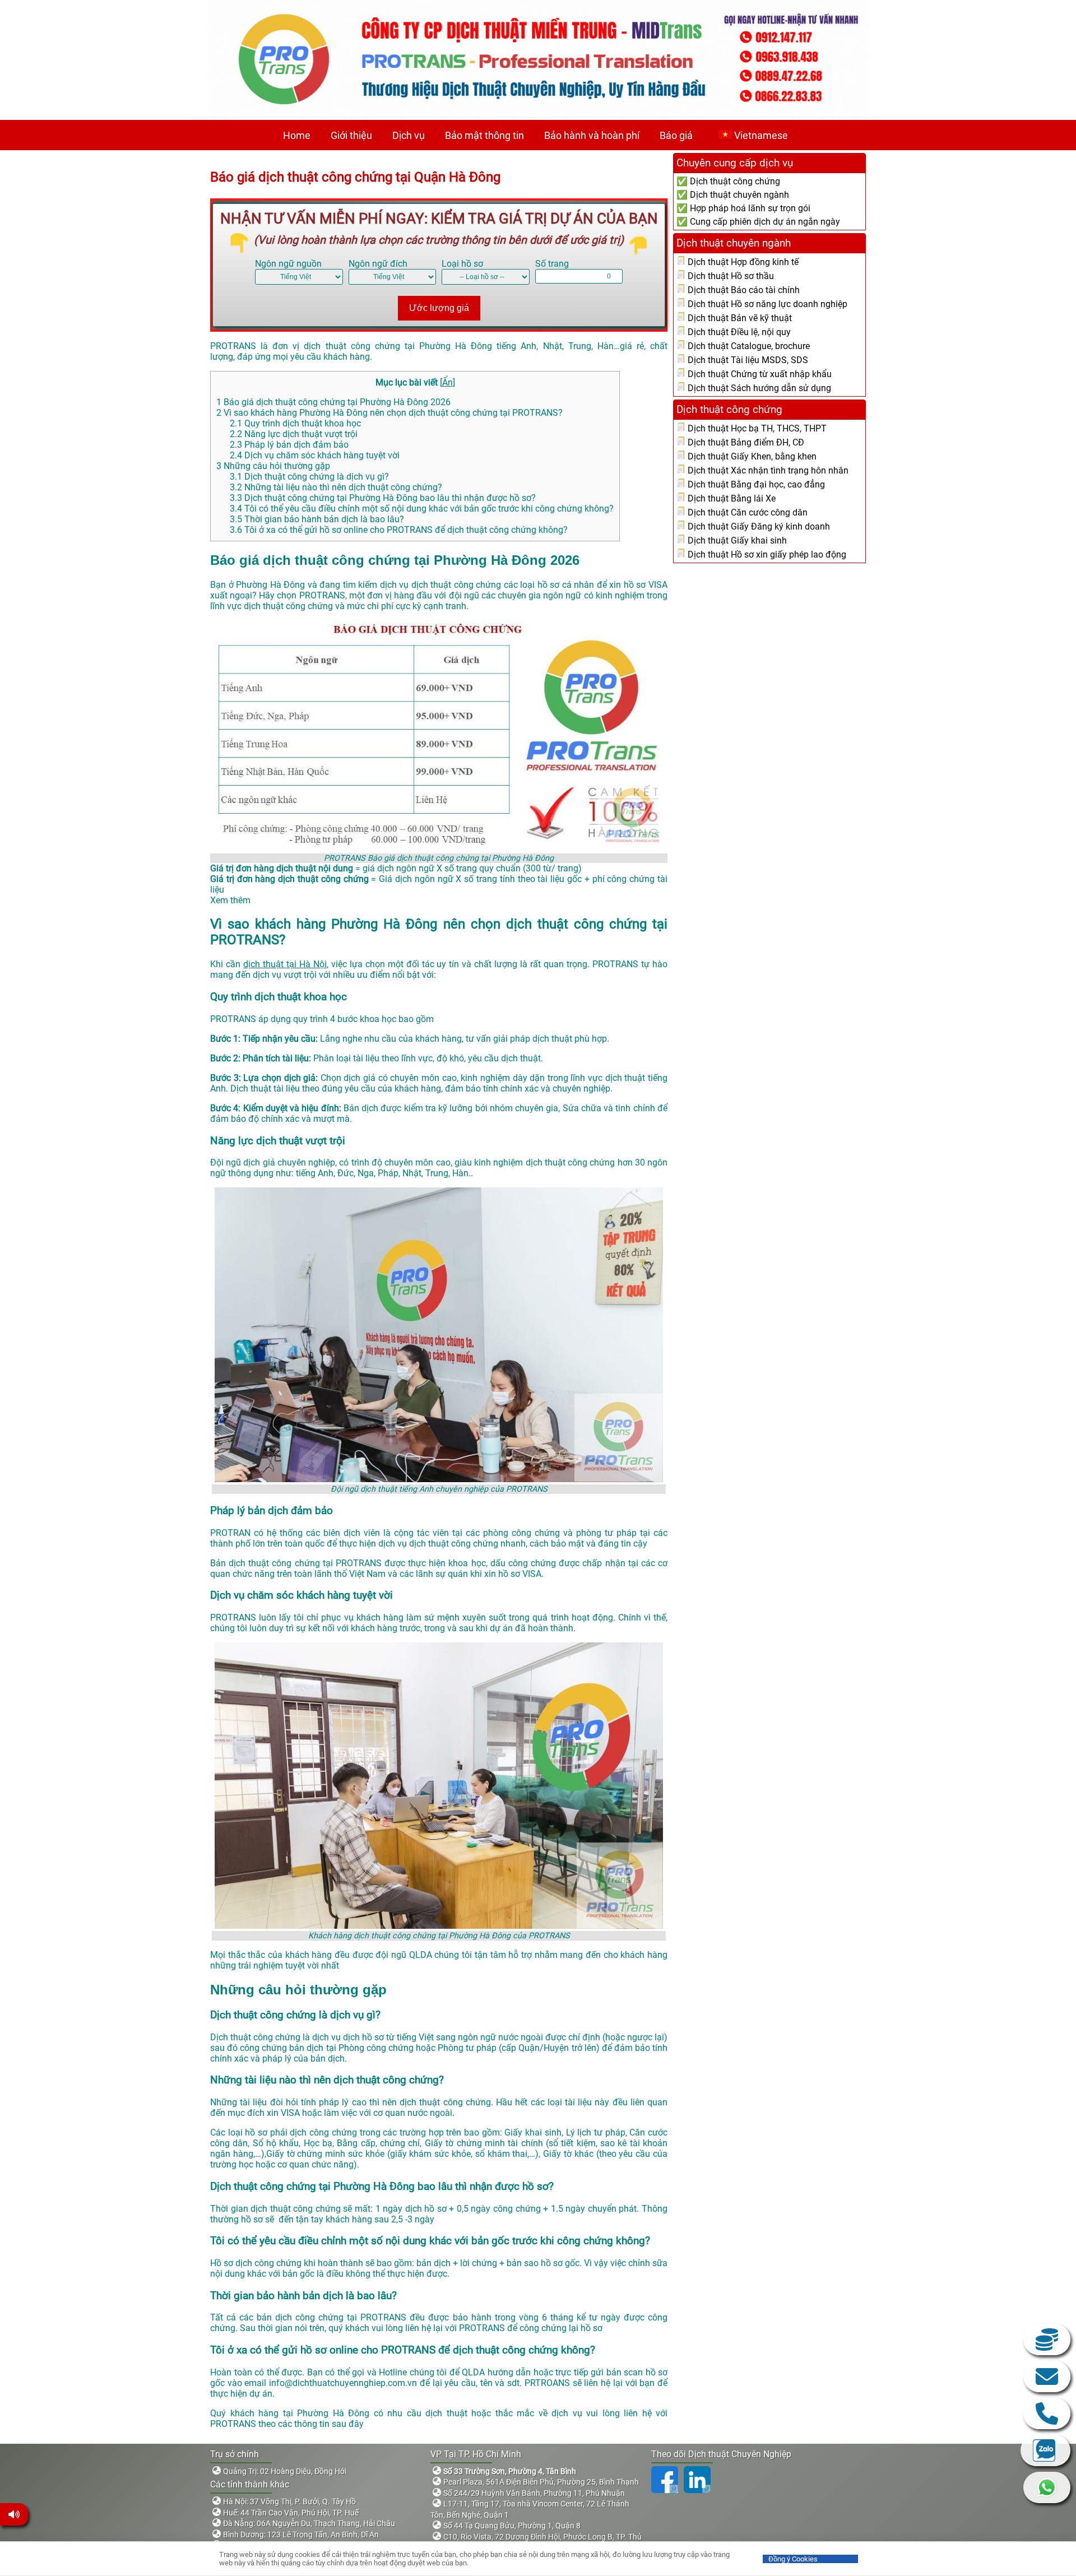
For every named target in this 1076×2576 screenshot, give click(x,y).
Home (297, 135)
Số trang (552, 264)
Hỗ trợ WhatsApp (1047, 2487)
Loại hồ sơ (462, 264)
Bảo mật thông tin (484, 135)
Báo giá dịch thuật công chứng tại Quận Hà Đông (357, 177)
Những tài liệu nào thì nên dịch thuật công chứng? (336, 487)
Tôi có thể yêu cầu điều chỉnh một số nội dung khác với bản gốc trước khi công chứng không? (422, 509)
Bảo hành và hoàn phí (592, 135)
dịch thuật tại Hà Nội (285, 964)
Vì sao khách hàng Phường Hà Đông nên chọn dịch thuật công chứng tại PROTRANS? (389, 413)
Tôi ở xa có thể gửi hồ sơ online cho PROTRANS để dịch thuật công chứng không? (399, 530)
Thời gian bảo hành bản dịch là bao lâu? (317, 519)
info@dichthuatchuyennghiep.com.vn (1047, 2377)
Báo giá (676, 135)
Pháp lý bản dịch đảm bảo (289, 445)
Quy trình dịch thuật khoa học (295, 423)
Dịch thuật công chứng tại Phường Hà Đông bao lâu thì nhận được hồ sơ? (383, 498)
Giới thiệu (351, 135)
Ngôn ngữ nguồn (288, 264)
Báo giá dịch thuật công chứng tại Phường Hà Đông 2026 (333, 402)
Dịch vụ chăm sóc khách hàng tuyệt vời (315, 455)
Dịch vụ (409, 135)
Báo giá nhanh (1047, 2340)
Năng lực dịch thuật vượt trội (294, 434)
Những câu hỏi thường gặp (273, 466)
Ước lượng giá (439, 308)
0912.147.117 (1047, 2413)
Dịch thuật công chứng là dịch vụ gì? (309, 477)
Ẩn (447, 382)
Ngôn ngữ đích (378, 264)
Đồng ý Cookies (793, 2559)
